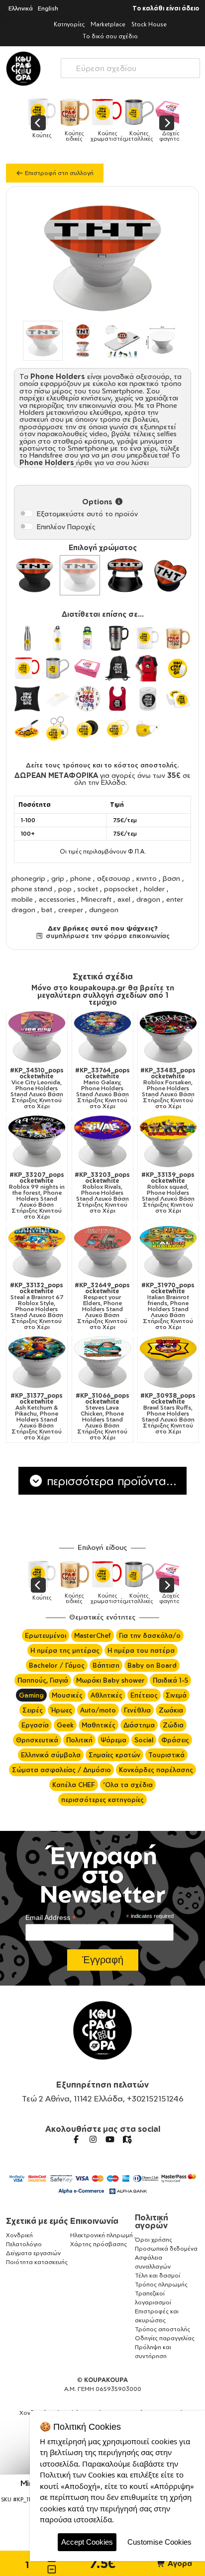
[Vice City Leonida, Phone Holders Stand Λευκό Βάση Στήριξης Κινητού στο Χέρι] (37, 1037)
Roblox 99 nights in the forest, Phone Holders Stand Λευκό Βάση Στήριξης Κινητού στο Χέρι (37, 1196)
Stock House (149, 24)
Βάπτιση (106, 1665)
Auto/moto (98, 1710)
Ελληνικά (21, 8)
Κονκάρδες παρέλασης (156, 1770)
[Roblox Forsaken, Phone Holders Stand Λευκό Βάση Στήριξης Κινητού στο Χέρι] (168, 1037)
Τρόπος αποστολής (162, 2329)
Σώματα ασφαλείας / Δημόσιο (61, 1770)
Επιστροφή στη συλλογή (58, 173)
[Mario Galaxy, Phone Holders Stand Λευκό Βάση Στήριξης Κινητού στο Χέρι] (102, 1037)
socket (88, 889)
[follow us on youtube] (110, 2139)
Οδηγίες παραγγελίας (165, 2338)
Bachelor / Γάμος (57, 1665)
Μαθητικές (99, 1725)
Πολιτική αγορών (152, 2221)
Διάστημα (139, 1725)
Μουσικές (67, 1695)
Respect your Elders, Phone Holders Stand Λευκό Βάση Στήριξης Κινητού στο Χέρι (102, 1306)
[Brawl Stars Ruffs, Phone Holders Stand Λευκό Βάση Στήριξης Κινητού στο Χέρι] (168, 1362)
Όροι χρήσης (154, 2240)
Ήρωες (61, 1710)
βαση (171, 878)
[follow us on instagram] (93, 2139)
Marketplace (108, 24)
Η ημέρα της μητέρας (65, 1650)
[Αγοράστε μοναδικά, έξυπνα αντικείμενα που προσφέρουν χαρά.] (23, 69)
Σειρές (33, 1710)
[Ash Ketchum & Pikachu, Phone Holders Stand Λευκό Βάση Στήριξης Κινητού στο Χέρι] (37, 1362)
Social (144, 1740)
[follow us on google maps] (127, 2139)
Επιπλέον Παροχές (66, 526)
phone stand (32, 889)
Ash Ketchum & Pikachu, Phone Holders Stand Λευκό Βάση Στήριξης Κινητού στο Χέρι (37, 1417)
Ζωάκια (171, 1710)
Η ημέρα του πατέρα (141, 1650)
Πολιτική (79, 1740)
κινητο (147, 878)
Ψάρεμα (113, 1740)
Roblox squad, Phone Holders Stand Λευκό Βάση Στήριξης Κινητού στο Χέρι (168, 1193)
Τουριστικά (166, 1755)
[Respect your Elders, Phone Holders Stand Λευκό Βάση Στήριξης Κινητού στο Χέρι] (102, 1252)
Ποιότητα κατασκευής (37, 2262)
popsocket (121, 889)
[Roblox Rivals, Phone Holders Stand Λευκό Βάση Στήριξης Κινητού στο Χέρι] (102, 1142)
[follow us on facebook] (76, 2139)
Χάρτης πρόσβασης (99, 2244)
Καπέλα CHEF (74, 1785)
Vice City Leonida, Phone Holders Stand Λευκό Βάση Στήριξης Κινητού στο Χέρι (37, 1088)
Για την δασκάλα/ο (150, 1635)
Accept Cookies (87, 2542)
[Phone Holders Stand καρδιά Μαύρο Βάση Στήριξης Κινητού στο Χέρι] (170, 575)
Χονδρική (19, 2235)
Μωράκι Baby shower (110, 1680)
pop (65, 889)
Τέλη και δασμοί (157, 2275)
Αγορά (179, 2563)
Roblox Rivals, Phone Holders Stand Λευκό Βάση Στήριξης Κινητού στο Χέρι (102, 1193)
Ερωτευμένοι (46, 1635)
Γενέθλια (137, 1710)
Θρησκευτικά (37, 1740)
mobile (22, 899)
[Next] (167, 123)
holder (154, 889)
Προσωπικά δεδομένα (166, 2248)
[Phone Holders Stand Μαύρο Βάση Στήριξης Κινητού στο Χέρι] (35, 575)
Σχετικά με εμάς (37, 2221)
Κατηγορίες (69, 24)
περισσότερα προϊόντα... (110, 1481)
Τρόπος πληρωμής (161, 2284)
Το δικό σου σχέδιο (110, 36)
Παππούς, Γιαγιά (43, 1680)
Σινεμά (176, 1695)
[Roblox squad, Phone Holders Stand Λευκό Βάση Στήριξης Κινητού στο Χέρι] (168, 1142)
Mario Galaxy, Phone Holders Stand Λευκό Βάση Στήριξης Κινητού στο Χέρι (102, 1088)
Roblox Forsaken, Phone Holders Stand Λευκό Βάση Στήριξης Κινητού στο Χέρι (168, 1088)
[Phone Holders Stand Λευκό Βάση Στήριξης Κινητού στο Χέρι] (80, 575)
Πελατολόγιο (24, 2244)
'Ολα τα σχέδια (128, 1785)
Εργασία (35, 1725)
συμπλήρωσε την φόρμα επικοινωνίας (106, 936)
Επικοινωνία (94, 2221)
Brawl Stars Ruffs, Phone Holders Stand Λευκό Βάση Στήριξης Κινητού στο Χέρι (168, 1414)
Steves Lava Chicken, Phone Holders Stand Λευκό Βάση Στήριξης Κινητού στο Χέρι (102, 1417)
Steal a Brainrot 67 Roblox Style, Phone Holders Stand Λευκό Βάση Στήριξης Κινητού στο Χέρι (37, 1306)
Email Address (51, 1918)
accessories (57, 899)
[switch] (26, 513)
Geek (65, 1725)
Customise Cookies (159, 2542)
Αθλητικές (106, 1695)
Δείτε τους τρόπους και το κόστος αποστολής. (102, 765)
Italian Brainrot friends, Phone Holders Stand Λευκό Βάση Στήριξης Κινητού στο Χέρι (168, 1306)
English (48, 8)
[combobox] (130, 66)
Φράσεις (175, 1740)
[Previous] (38, 123)
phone (81, 878)
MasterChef (93, 1635)
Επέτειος (144, 1695)
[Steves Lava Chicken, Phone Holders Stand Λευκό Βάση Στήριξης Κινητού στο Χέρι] (102, 1362)
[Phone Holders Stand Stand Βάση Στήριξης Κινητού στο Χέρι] (125, 575)
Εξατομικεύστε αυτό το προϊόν (87, 514)
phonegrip (28, 878)
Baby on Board (152, 1665)
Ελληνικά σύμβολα (51, 1755)
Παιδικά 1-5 (170, 1680)
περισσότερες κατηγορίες (102, 1800)
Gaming (31, 1695)
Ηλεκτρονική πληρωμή (102, 2235)
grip (58, 878)
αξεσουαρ (114, 878)
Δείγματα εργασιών (33, 2253)
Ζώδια (173, 1725)
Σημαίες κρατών (114, 1755)
